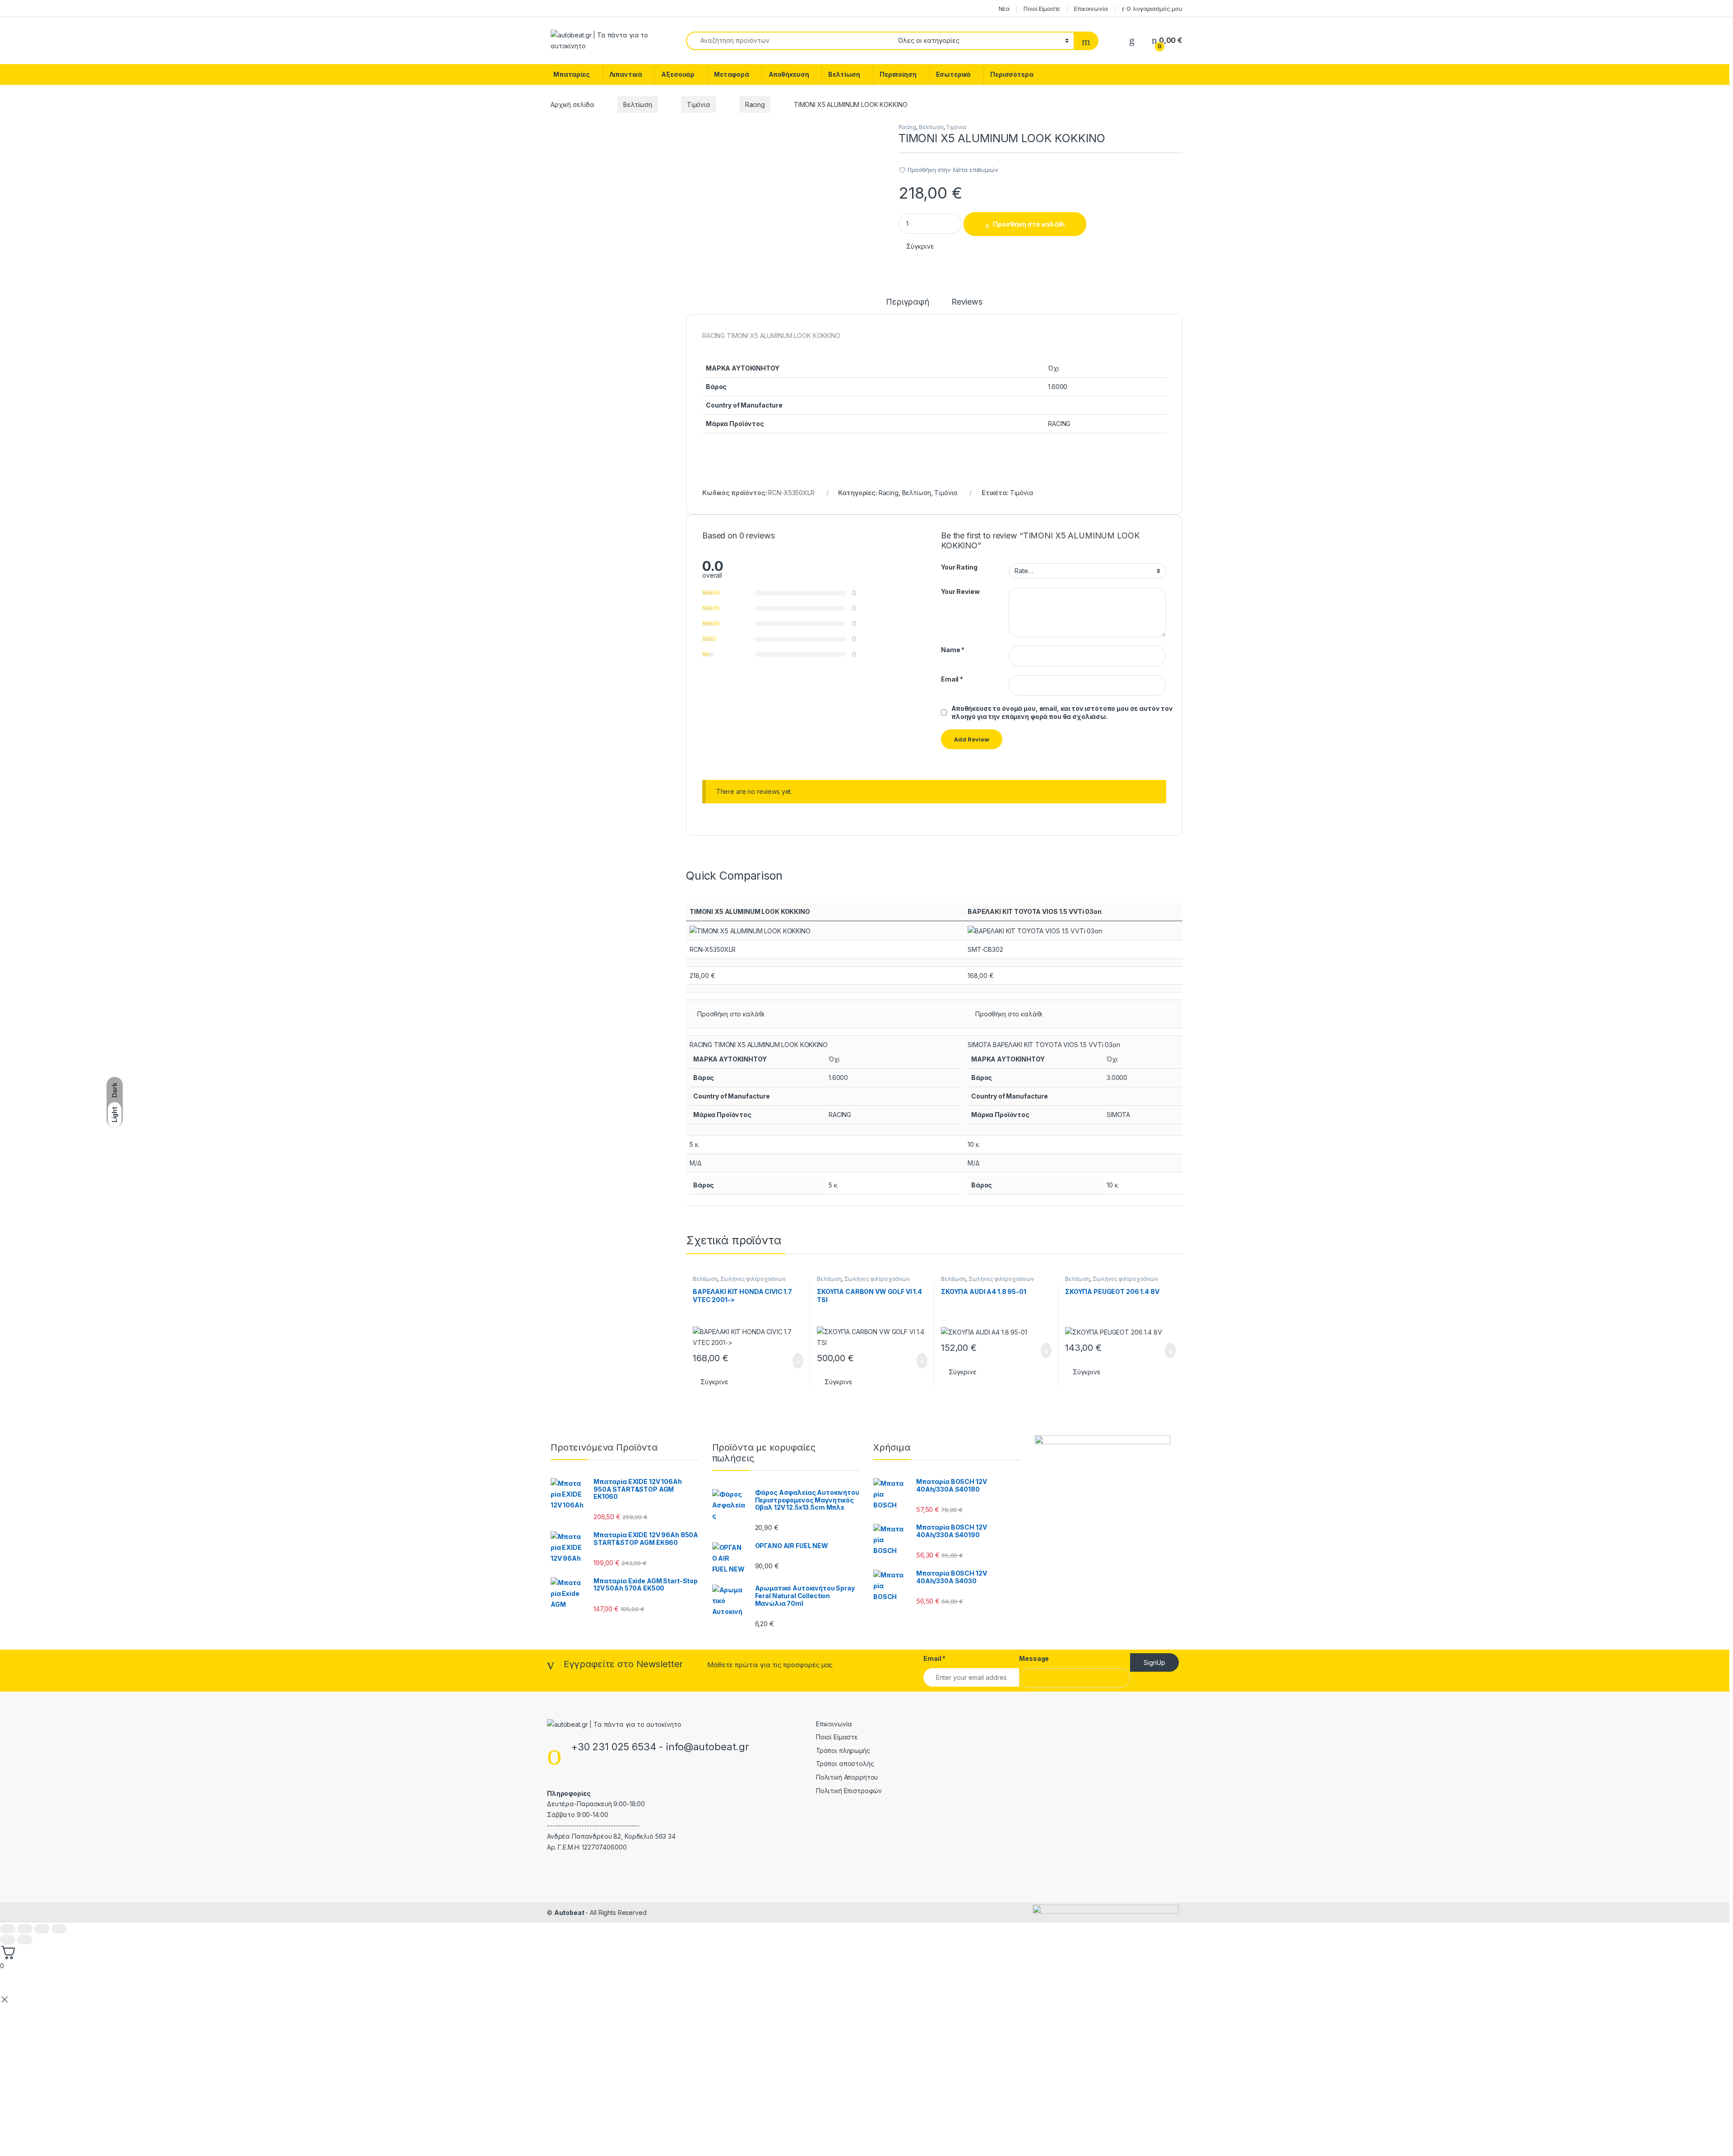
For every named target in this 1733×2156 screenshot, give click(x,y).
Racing (755, 104)
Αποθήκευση (789, 74)
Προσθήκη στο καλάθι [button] (731, 1014)
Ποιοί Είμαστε (1042, 9)
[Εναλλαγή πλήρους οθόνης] (25, 1929)
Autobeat (570, 1913)
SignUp (1154, 1662)
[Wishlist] (1132, 40)
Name (953, 650)
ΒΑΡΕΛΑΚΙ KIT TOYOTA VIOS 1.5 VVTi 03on (1035, 911)
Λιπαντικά (626, 74)
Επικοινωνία (1091, 9)
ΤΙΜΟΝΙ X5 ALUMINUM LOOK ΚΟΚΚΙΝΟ (750, 911)
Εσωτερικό (954, 74)
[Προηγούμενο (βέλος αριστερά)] (8, 1940)
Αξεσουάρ (678, 74)
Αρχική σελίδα (572, 104)
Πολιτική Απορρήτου (847, 1777)
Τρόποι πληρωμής (843, 1750)
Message (1034, 1658)
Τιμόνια (699, 104)
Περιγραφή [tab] (908, 302)
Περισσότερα (1012, 74)
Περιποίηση (898, 74)
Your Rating (959, 567)
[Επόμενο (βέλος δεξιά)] (25, 1940)
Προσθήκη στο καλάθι (1029, 224)
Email (952, 679)
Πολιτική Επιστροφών (849, 1791)
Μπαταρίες (572, 74)
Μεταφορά (732, 74)
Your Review (960, 591)
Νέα (1004, 9)
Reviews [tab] (967, 302)
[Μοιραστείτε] (42, 1929)
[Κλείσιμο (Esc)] (59, 1929)
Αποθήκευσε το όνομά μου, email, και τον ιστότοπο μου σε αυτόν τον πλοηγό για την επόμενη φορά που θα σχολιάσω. (1062, 712)
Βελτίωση (844, 74)
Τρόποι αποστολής (845, 1764)
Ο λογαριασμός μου (1154, 9)
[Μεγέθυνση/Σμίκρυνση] (8, 1929)
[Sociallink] (551, 1867)
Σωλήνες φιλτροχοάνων (753, 1279)
